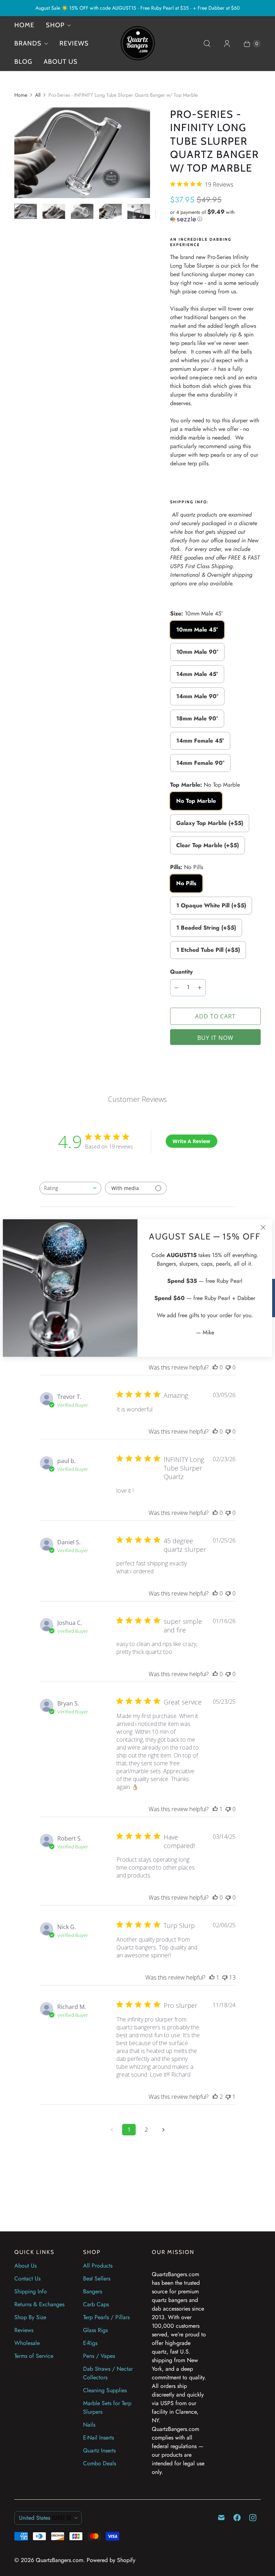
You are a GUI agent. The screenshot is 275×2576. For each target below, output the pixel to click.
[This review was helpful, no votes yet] (215, 1367)
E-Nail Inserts (98, 2438)
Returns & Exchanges (39, 2304)
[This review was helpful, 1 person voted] (215, 1809)
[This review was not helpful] (225, 1977)
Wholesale (27, 2343)
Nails (89, 2425)
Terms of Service (34, 2356)
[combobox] (70, 1188)
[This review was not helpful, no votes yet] (228, 1367)
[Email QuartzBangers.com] (221, 2518)
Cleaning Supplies (105, 2390)
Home (24, 25)
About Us (25, 2266)
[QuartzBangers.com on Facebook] (237, 2518)
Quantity (181, 972)
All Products (98, 2266)
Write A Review (191, 1141)
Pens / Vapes (99, 2356)
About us (61, 62)
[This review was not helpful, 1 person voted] (228, 2097)
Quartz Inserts (99, 2450)
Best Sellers (97, 2278)
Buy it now (215, 1038)
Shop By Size (30, 2317)
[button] (215, 215)
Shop (55, 25)
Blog (23, 62)
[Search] (207, 44)
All (38, 95)
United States (45, 2518)
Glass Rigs (95, 2330)
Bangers (93, 2291)
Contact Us (27, 2278)
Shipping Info (31, 2291)
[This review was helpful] (215, 2097)
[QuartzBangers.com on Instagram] (253, 2518)
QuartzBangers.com (59, 2560)
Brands (28, 43)
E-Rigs (90, 2343)
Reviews (74, 43)
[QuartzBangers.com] (137, 44)
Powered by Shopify (111, 2560)
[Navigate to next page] (163, 2130)
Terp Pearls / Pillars (106, 2317)
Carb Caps (96, 2304)
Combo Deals (100, 2463)
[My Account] (227, 44)
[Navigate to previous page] (112, 2130)
